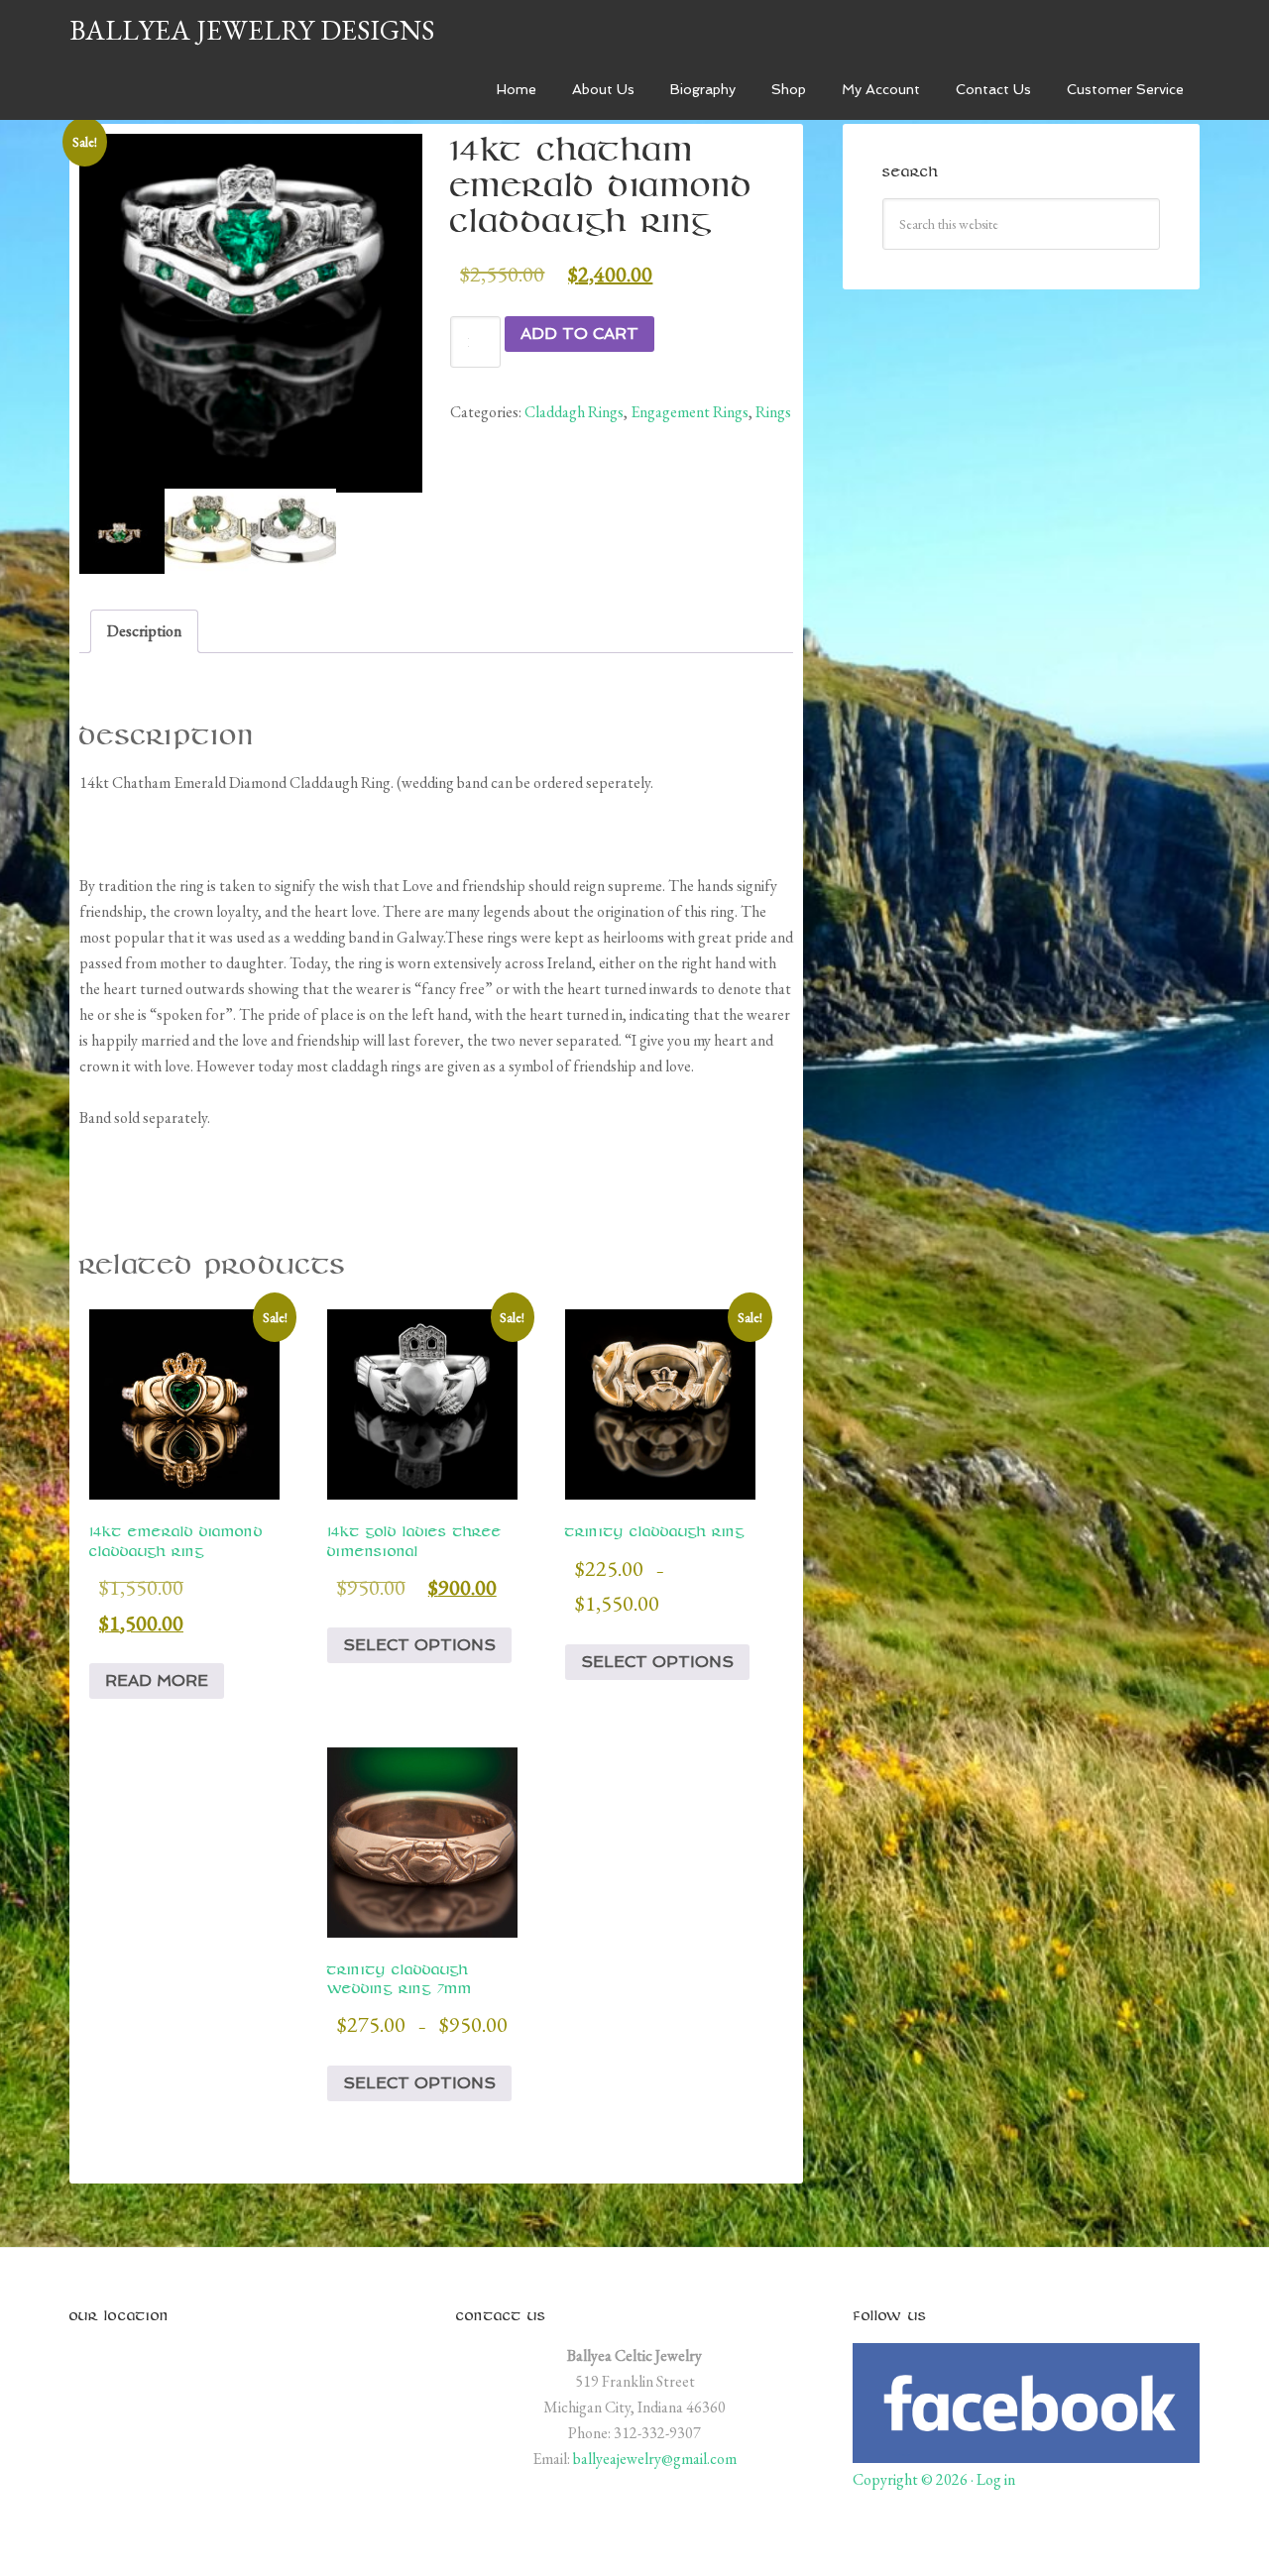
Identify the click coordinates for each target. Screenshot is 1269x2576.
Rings (773, 412)
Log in (996, 2479)
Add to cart (579, 334)
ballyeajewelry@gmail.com (655, 2459)
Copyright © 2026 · (915, 2479)
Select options (419, 1645)
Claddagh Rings (574, 412)
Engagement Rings (690, 412)
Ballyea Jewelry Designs (252, 30)
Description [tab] (144, 631)
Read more (157, 1680)
